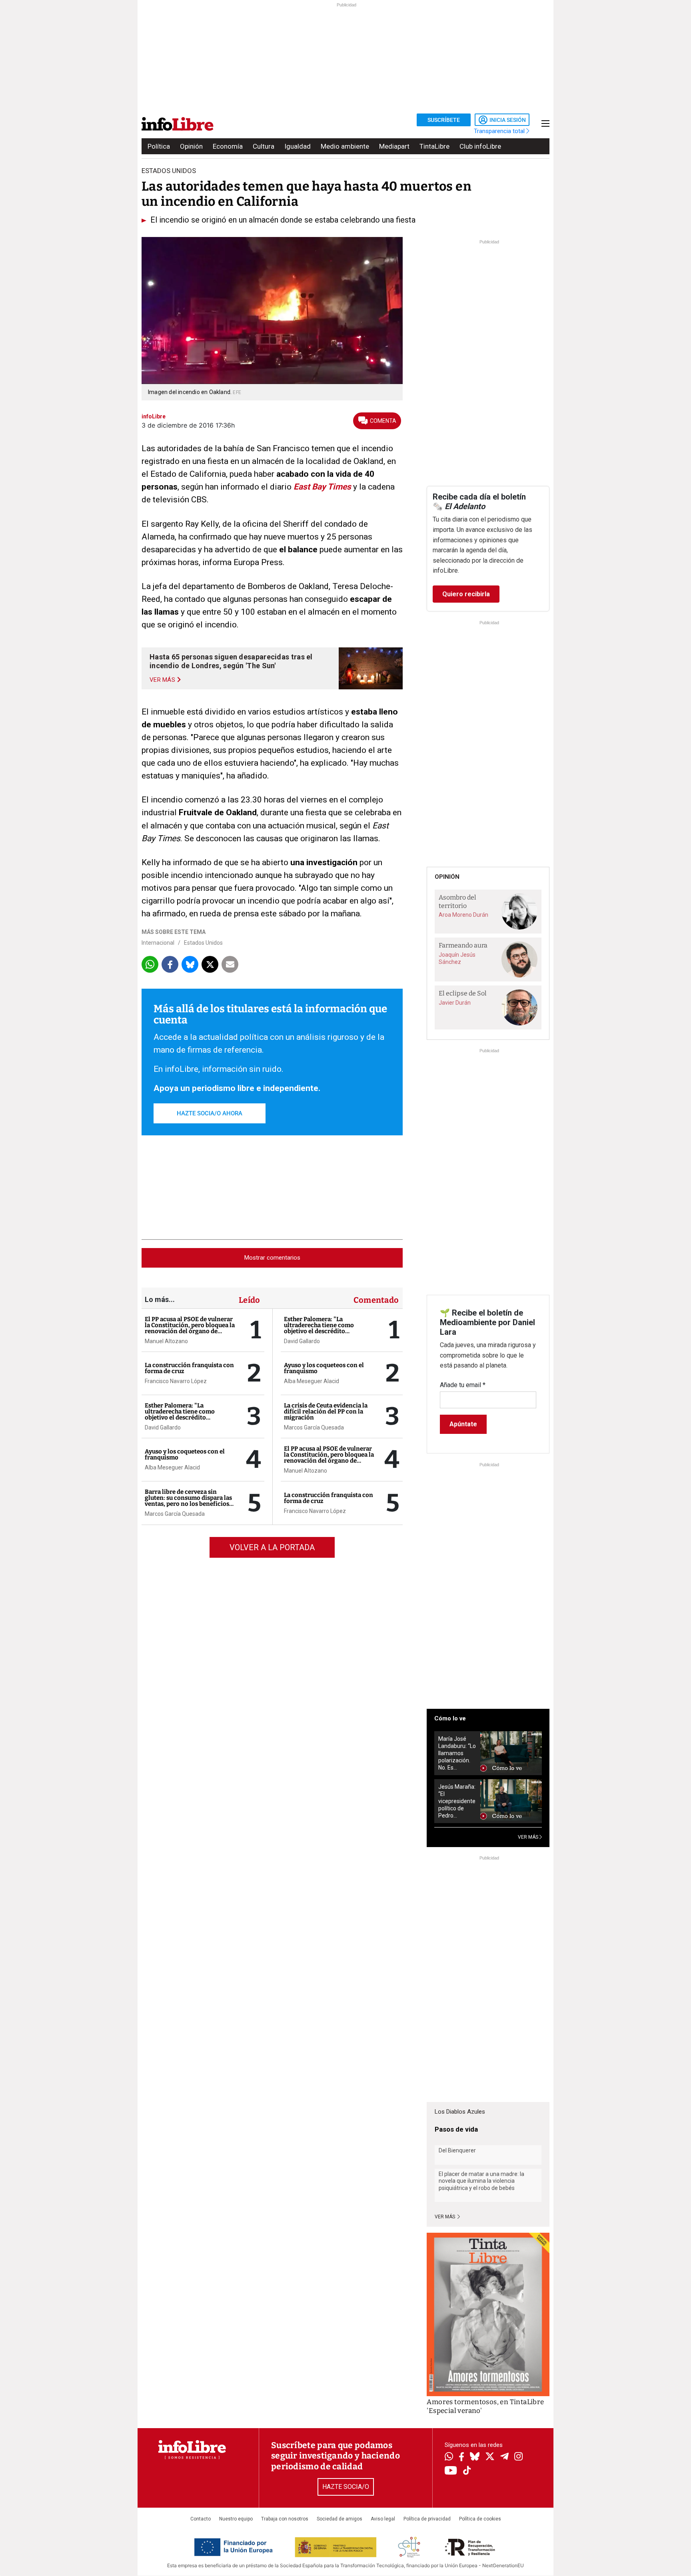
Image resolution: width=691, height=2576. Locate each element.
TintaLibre (434, 146)
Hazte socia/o (346, 2487)
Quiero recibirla (466, 594)
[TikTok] (467, 2471)
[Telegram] (504, 2457)
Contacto (201, 2519)
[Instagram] (518, 2457)
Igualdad (298, 146)
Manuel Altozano (166, 1341)
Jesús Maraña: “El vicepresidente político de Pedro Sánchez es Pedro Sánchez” (457, 1801)
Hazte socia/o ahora (210, 1113)
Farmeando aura (463, 945)
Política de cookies (480, 2519)
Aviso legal (383, 2519)
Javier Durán (455, 1003)
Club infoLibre (480, 146)
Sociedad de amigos (340, 2519)
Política (159, 146)
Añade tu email (463, 1385)
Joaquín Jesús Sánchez (457, 958)
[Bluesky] (475, 2457)
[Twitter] (490, 2457)
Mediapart (394, 146)
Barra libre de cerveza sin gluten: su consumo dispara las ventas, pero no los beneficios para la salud (188, 1501)
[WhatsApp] (449, 2457)
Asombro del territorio (457, 902)
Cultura (264, 146)
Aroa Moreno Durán (463, 915)
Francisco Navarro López (176, 1381)
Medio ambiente (345, 146)
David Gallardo (163, 1427)
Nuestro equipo (236, 2519)
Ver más (445, 2217)
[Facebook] (461, 2458)
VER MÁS (529, 1837)
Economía (228, 146)
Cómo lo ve (450, 1718)
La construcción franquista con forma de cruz (189, 1368)
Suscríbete (444, 120)
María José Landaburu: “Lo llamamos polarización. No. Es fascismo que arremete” (457, 1753)
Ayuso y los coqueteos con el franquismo (185, 1454)
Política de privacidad (427, 2519)
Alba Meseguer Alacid (172, 1467)
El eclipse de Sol (463, 993)
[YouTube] (451, 2471)
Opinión (191, 146)
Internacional (158, 943)
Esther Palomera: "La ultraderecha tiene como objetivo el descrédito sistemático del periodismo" (185, 1414)
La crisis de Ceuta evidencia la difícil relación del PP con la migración (326, 1411)
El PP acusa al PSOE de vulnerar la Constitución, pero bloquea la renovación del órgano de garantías (190, 1328)
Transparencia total (500, 131)
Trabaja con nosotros (285, 2519)
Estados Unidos (203, 943)
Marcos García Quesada (175, 1514)
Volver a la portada (272, 1547)
